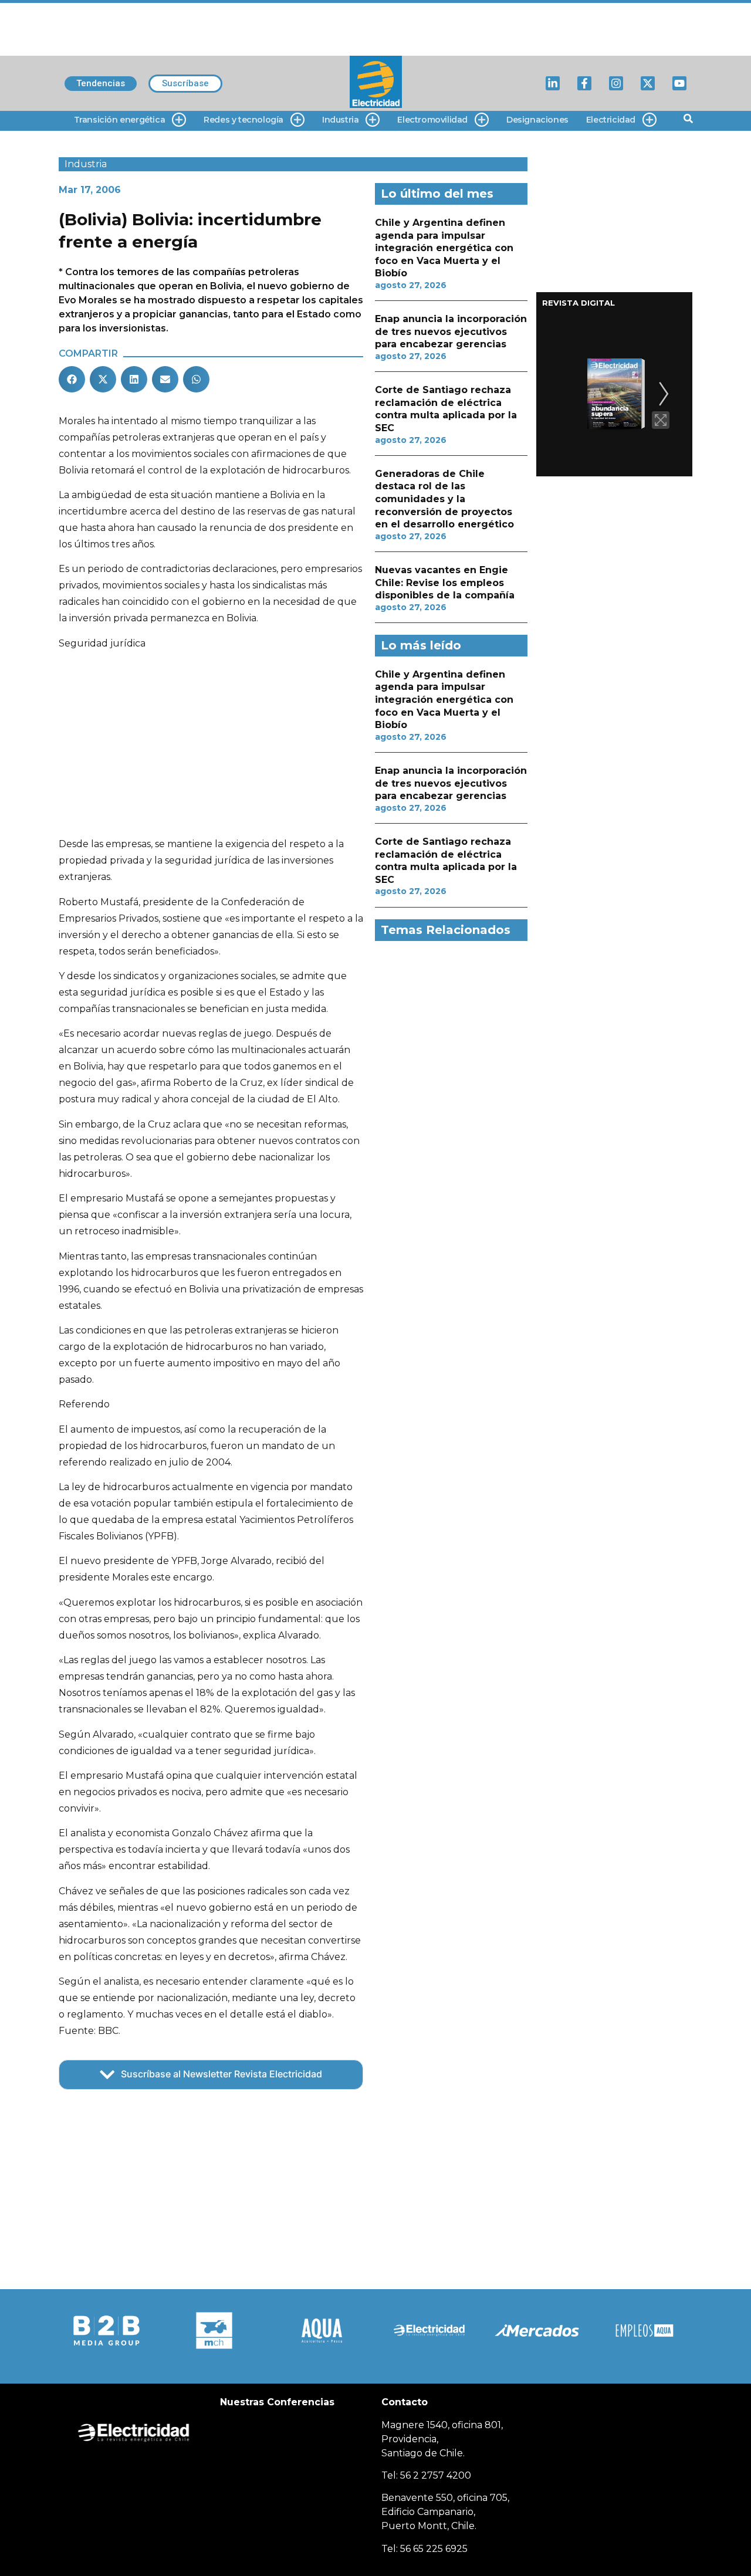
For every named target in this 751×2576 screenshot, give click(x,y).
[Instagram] (616, 83)
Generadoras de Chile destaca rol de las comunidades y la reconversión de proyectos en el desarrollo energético (444, 499)
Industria (340, 120)
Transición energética (120, 120)
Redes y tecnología (243, 120)
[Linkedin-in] (553, 83)
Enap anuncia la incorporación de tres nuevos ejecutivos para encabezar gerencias (451, 331)
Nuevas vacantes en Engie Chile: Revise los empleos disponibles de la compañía (445, 583)
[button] (72, 379)
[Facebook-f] (584, 83)
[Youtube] (679, 83)
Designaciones (537, 120)
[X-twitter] (648, 83)
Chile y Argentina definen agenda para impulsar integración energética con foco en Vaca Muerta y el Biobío (444, 248)
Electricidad (611, 120)
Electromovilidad (432, 120)
